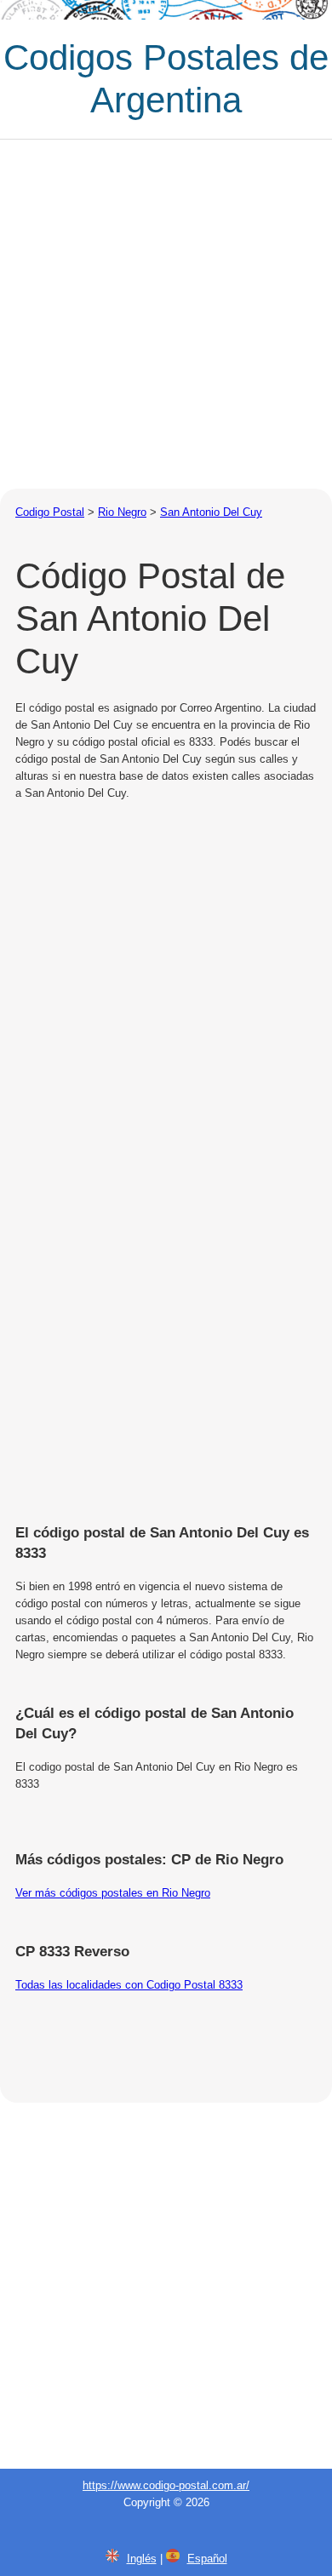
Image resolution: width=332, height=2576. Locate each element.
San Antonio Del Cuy (211, 512)
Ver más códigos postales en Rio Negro (113, 1893)
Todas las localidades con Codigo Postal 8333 (129, 1985)
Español (207, 2559)
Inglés (142, 2559)
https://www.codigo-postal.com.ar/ (166, 2485)
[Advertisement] (166, 314)
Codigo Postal (50, 512)
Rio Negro (122, 512)
